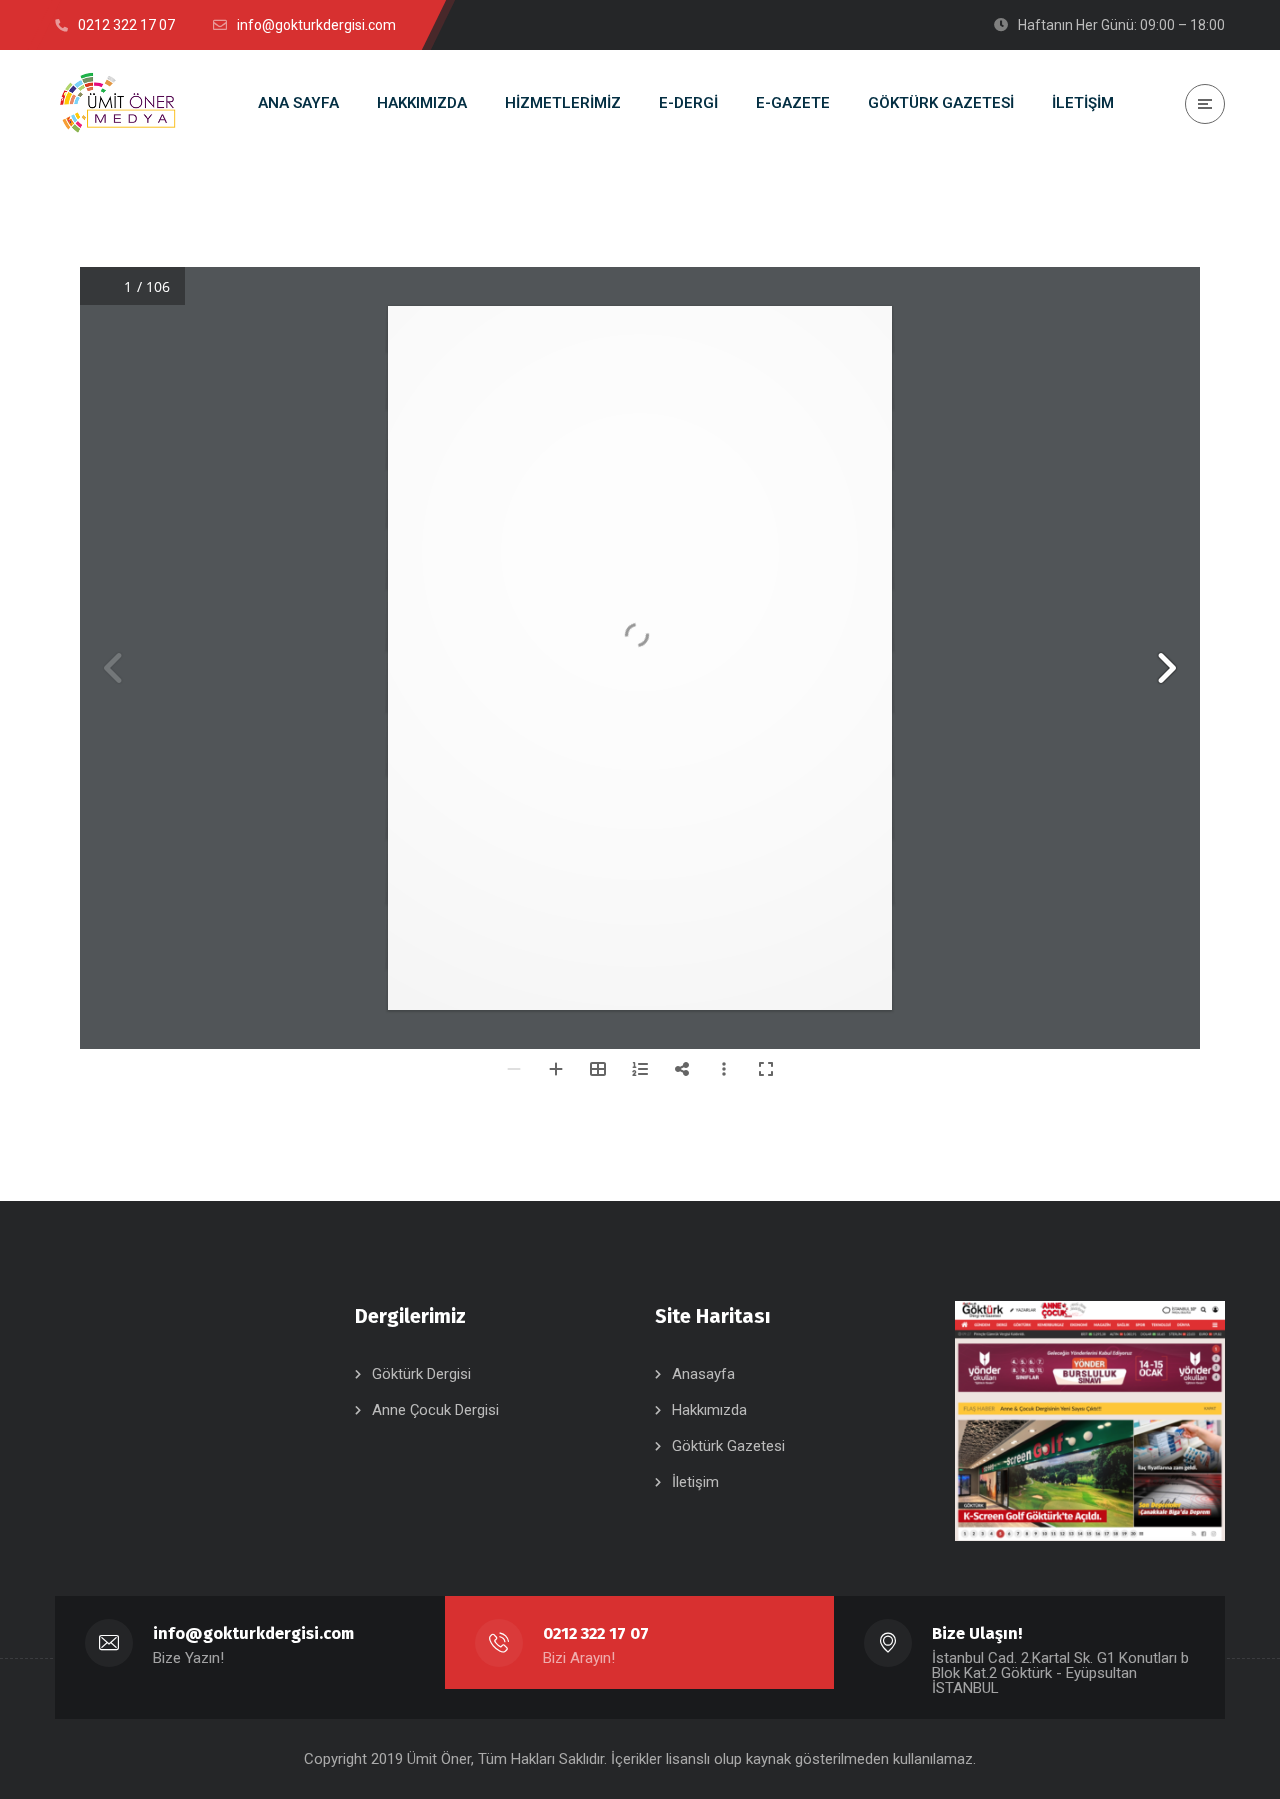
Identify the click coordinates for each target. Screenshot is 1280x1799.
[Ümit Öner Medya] (118, 103)
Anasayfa (703, 1374)
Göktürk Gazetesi (728, 1446)
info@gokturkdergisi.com (253, 1633)
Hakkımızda (709, 1410)
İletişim (695, 1482)
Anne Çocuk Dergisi (435, 1410)
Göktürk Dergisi (421, 1374)
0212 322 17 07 (596, 1633)
